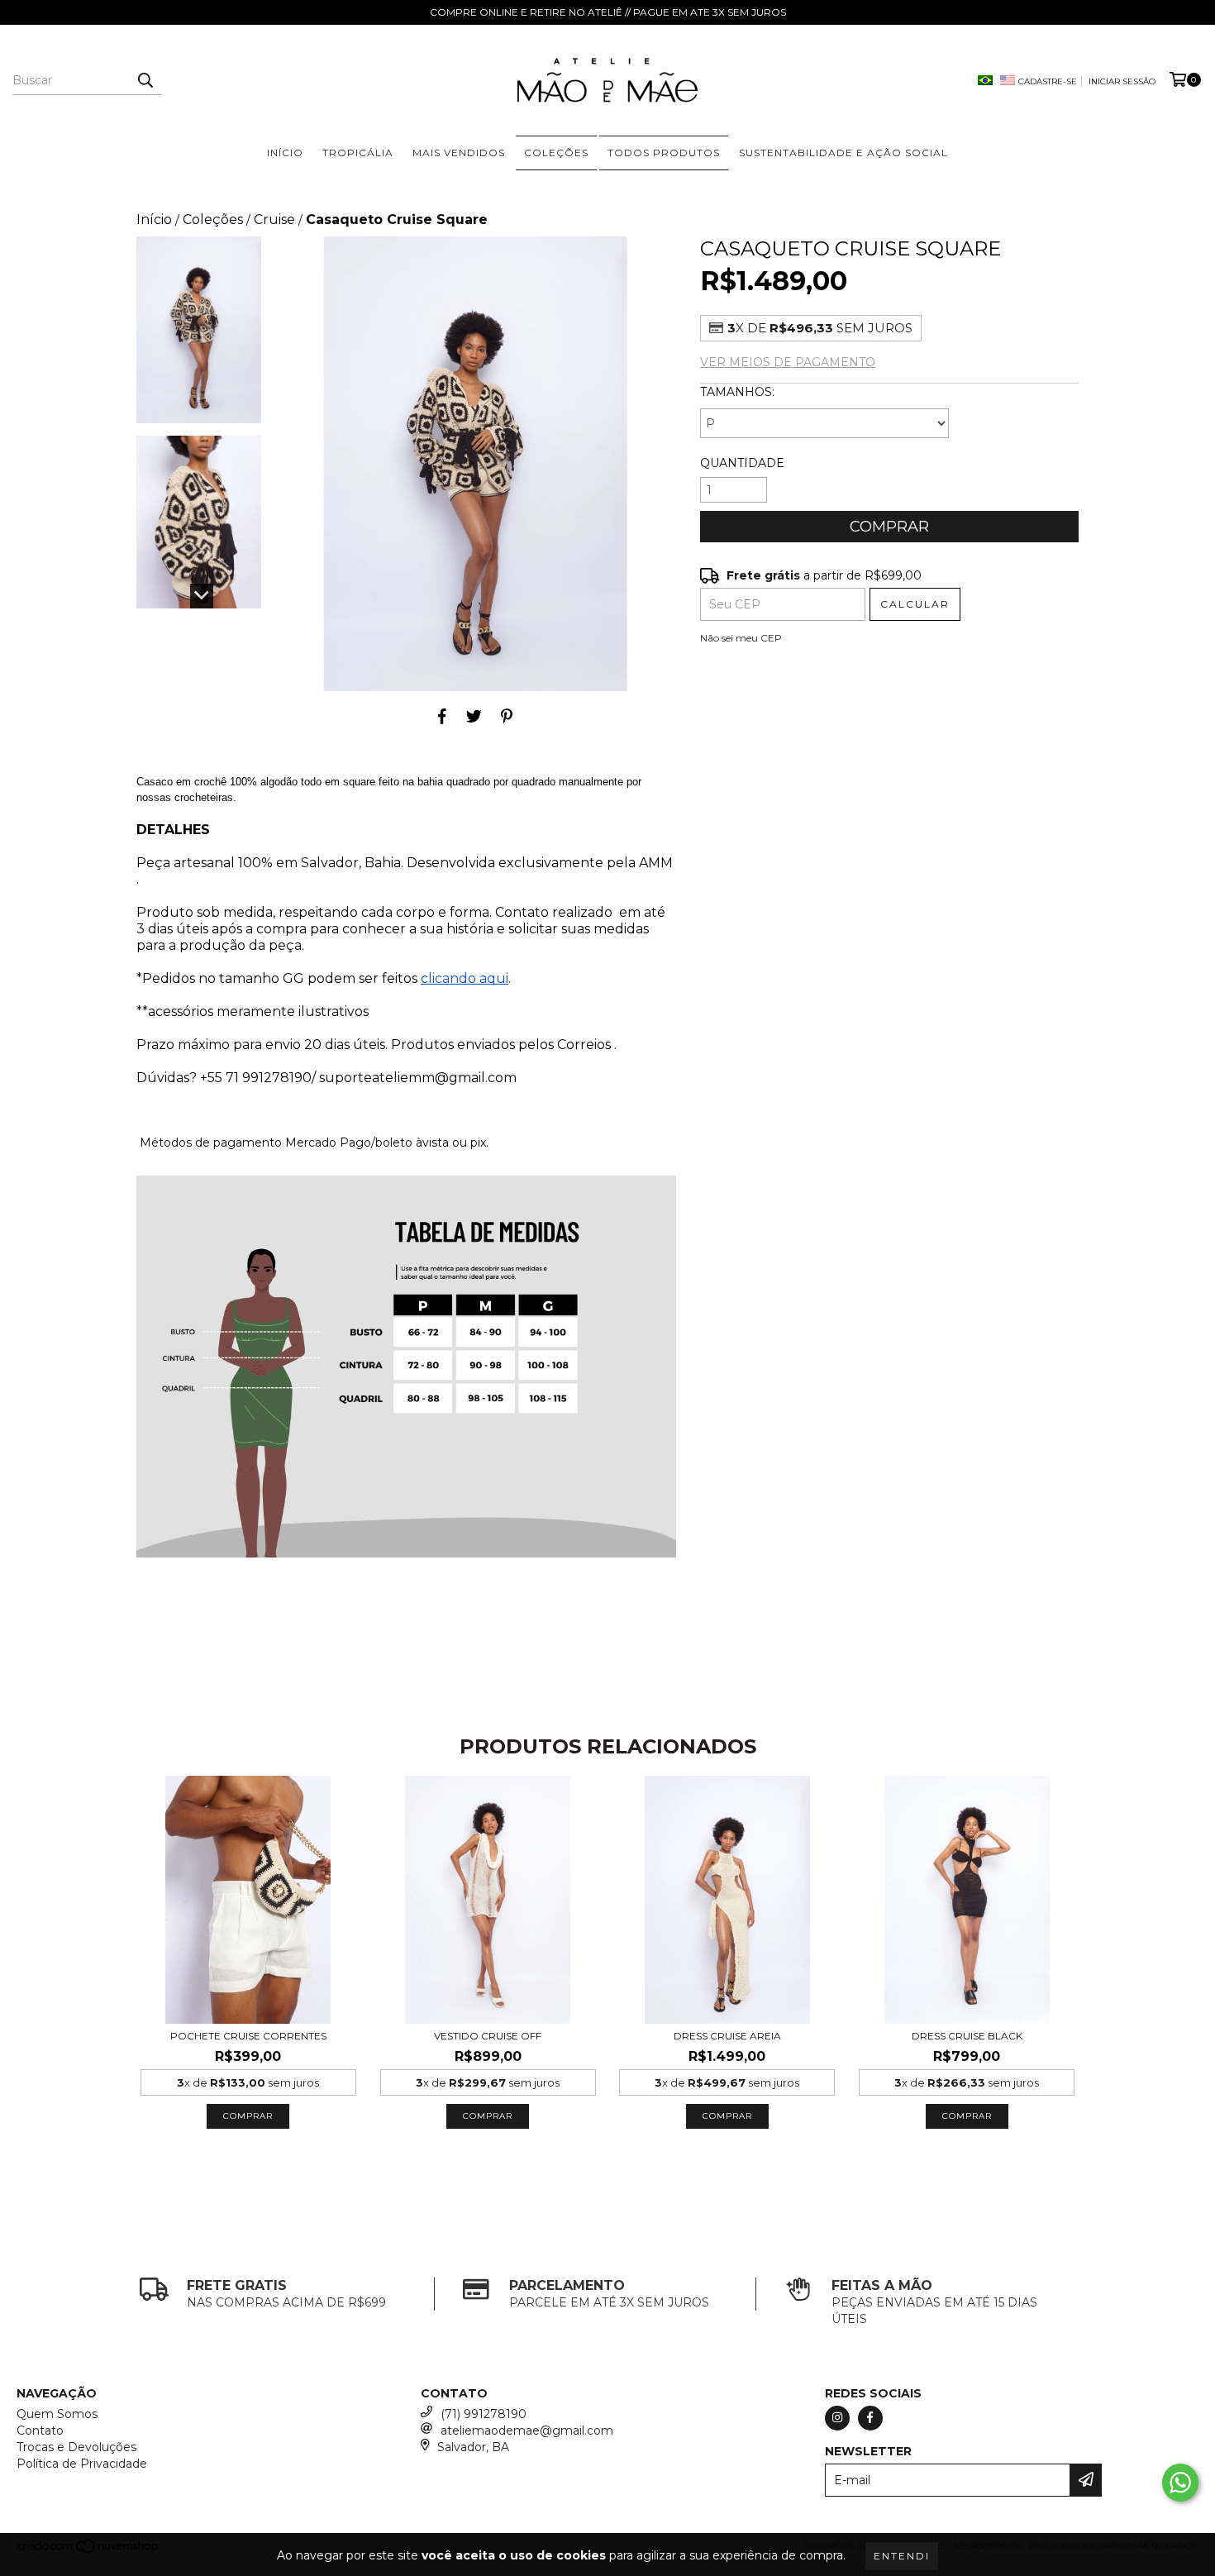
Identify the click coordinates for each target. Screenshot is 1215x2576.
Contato (40, 2431)
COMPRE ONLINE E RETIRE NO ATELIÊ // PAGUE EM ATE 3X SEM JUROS (608, 12)
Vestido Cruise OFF (488, 2036)
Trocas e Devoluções (76, 2447)
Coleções (213, 219)
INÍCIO (285, 153)
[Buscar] (145, 80)
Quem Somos (57, 2414)
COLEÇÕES (556, 153)
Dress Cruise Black (967, 2036)
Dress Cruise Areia (727, 2036)
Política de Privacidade (82, 2464)
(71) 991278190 (484, 2414)
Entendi (902, 2556)
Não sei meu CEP (741, 638)
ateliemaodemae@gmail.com (527, 2431)
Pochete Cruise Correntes (248, 2036)
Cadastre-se (1048, 81)
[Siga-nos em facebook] (870, 2418)
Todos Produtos (664, 153)
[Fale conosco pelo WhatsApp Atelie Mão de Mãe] (1180, 2483)
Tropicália (358, 153)
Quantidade (742, 463)
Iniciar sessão (1122, 81)
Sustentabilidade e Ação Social (843, 153)
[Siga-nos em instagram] (837, 2418)
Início (154, 219)
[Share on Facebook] (442, 716)
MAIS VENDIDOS (459, 153)
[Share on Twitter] (474, 716)
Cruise (274, 219)
